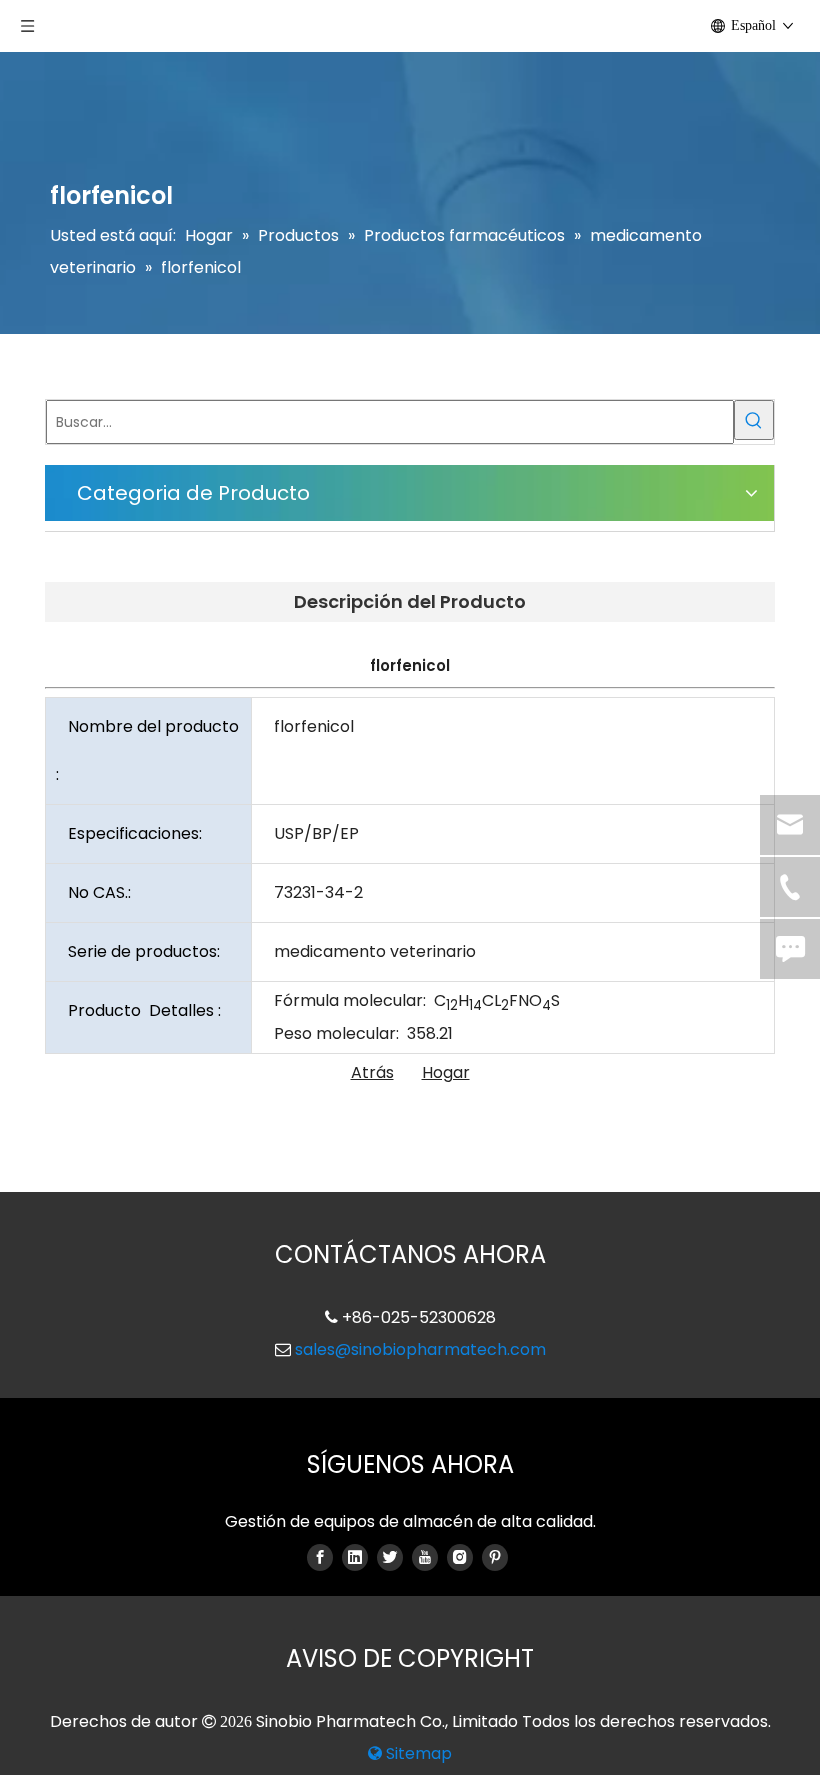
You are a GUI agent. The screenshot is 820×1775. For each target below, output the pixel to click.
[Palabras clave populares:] (754, 420)
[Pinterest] (495, 1557)
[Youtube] (425, 1557)
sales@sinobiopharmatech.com (420, 1349)
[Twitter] (390, 1557)
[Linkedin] (355, 1557)
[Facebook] (320, 1557)
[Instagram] (460, 1557)
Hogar (446, 1072)
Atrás (372, 1072)
